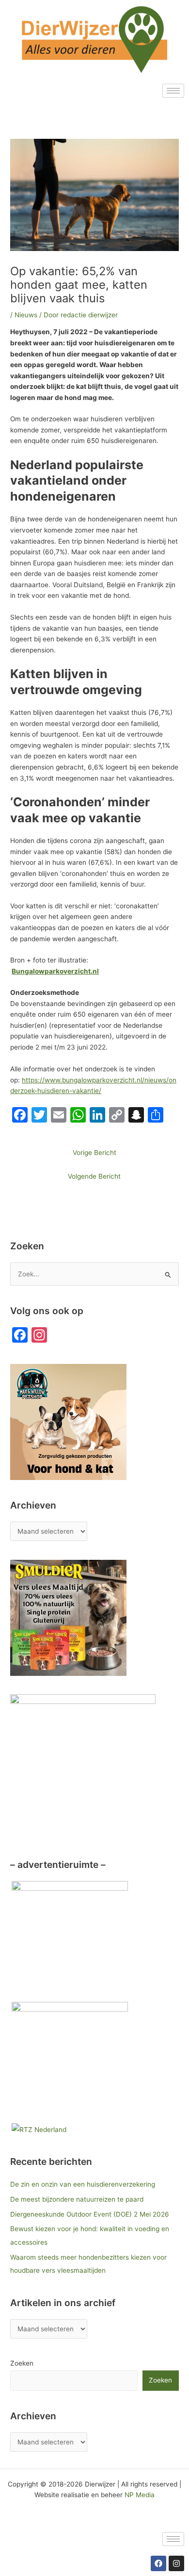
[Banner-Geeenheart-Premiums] (70, 1939)
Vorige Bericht (94, 1153)
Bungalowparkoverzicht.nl (55, 971)
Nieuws (26, 315)
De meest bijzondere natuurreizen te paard (77, 2199)
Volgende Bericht (94, 1176)
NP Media (140, 2495)
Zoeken (22, 2363)
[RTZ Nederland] (39, 2129)
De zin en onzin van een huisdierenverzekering (83, 2184)
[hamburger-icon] (173, 91)
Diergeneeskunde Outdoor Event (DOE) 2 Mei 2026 (90, 2214)
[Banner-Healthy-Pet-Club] (70, 2059)
